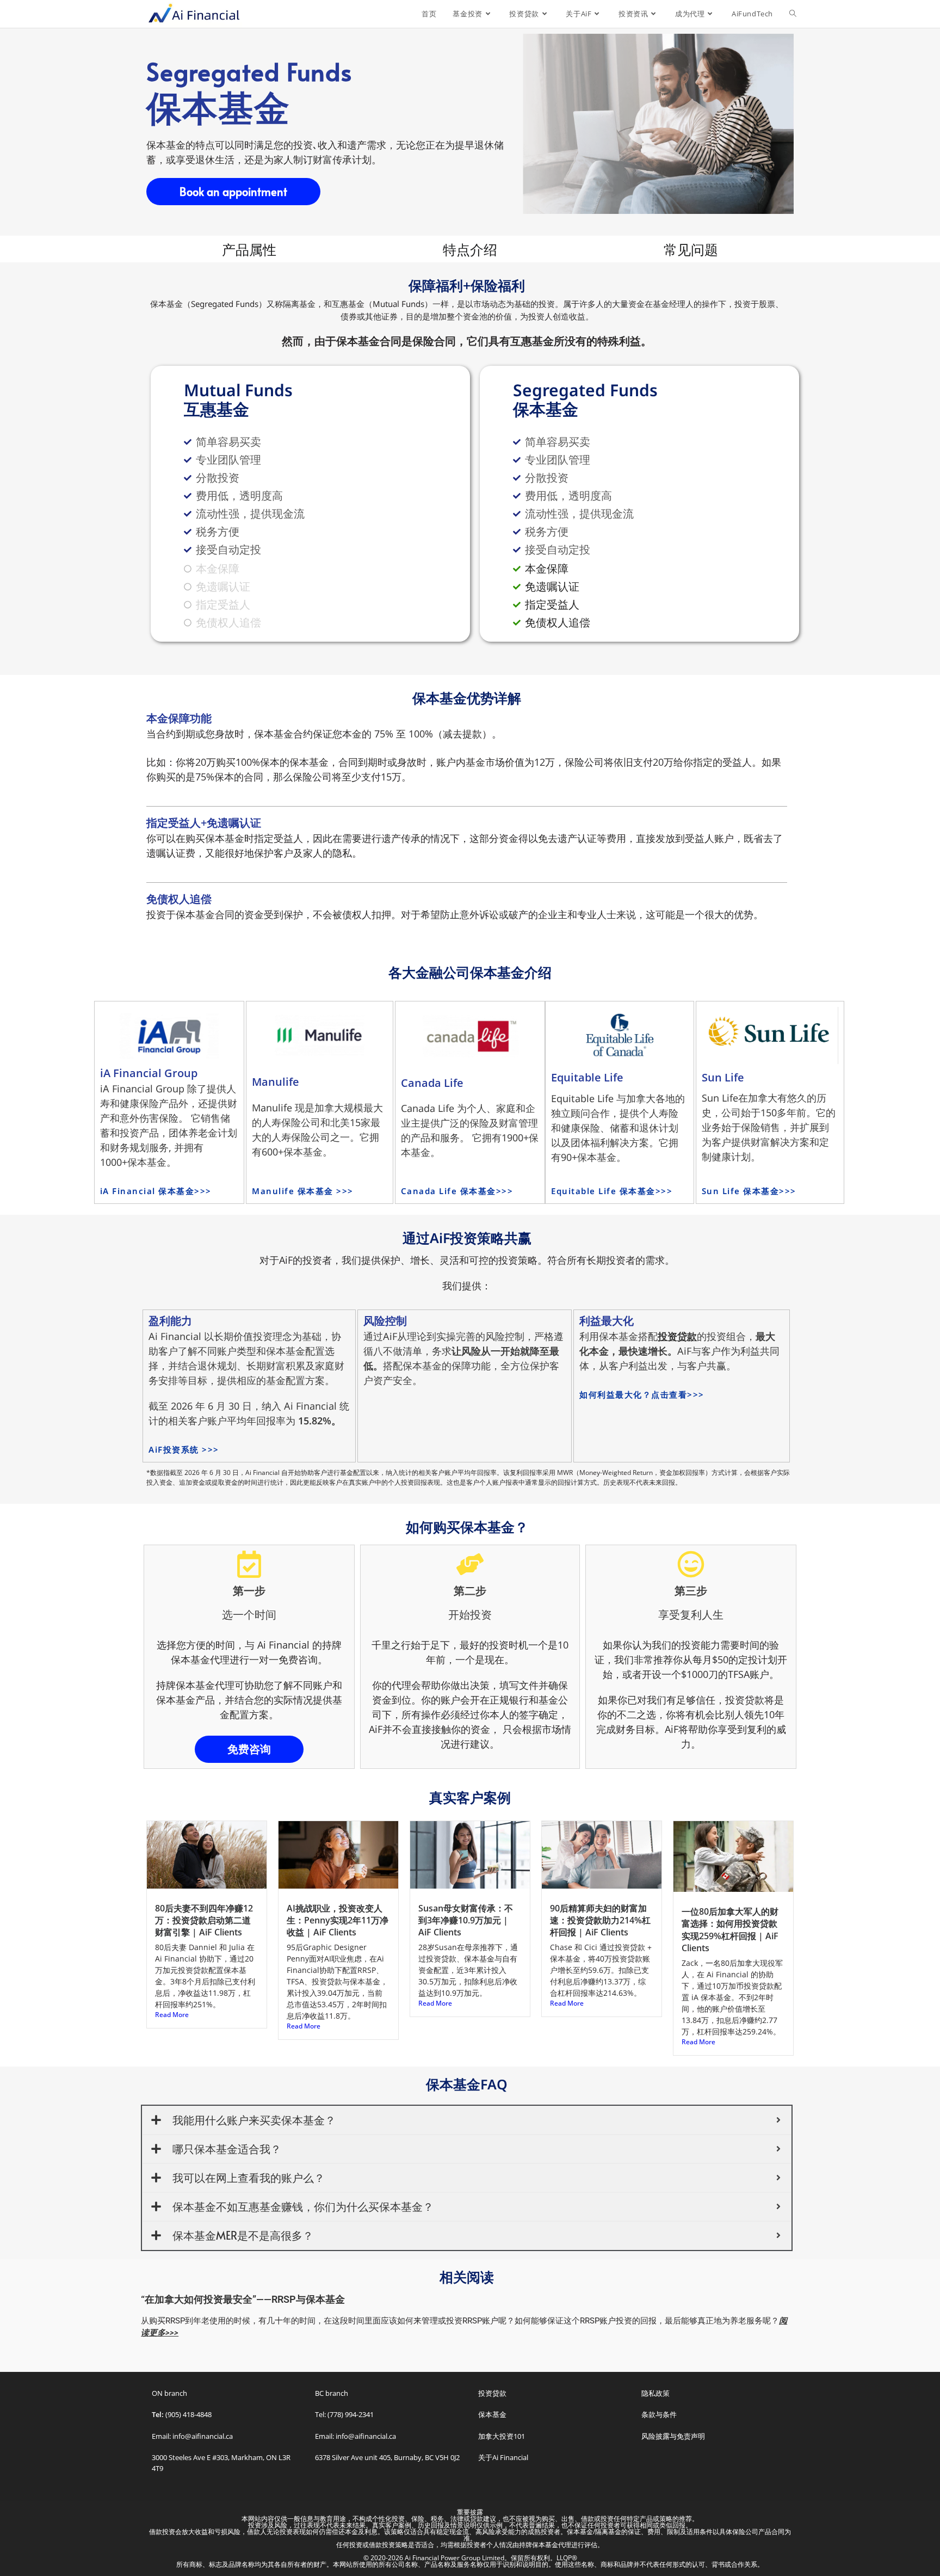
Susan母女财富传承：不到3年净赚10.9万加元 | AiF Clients (466, 1920)
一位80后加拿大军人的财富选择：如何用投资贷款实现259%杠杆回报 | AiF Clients (730, 1930)
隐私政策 (655, 2393)
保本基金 (492, 2414)
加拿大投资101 (502, 2436)
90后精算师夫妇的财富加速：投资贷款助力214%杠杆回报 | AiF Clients (600, 1920)
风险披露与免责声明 (673, 2436)
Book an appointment (233, 192)
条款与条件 (659, 2414)
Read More (172, 2015)
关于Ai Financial (503, 2457)
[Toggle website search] (793, 14)
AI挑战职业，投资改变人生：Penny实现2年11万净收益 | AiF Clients (338, 1920)
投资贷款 (492, 2393)
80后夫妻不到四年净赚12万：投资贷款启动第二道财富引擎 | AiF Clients (204, 1920)
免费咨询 (249, 1749)
